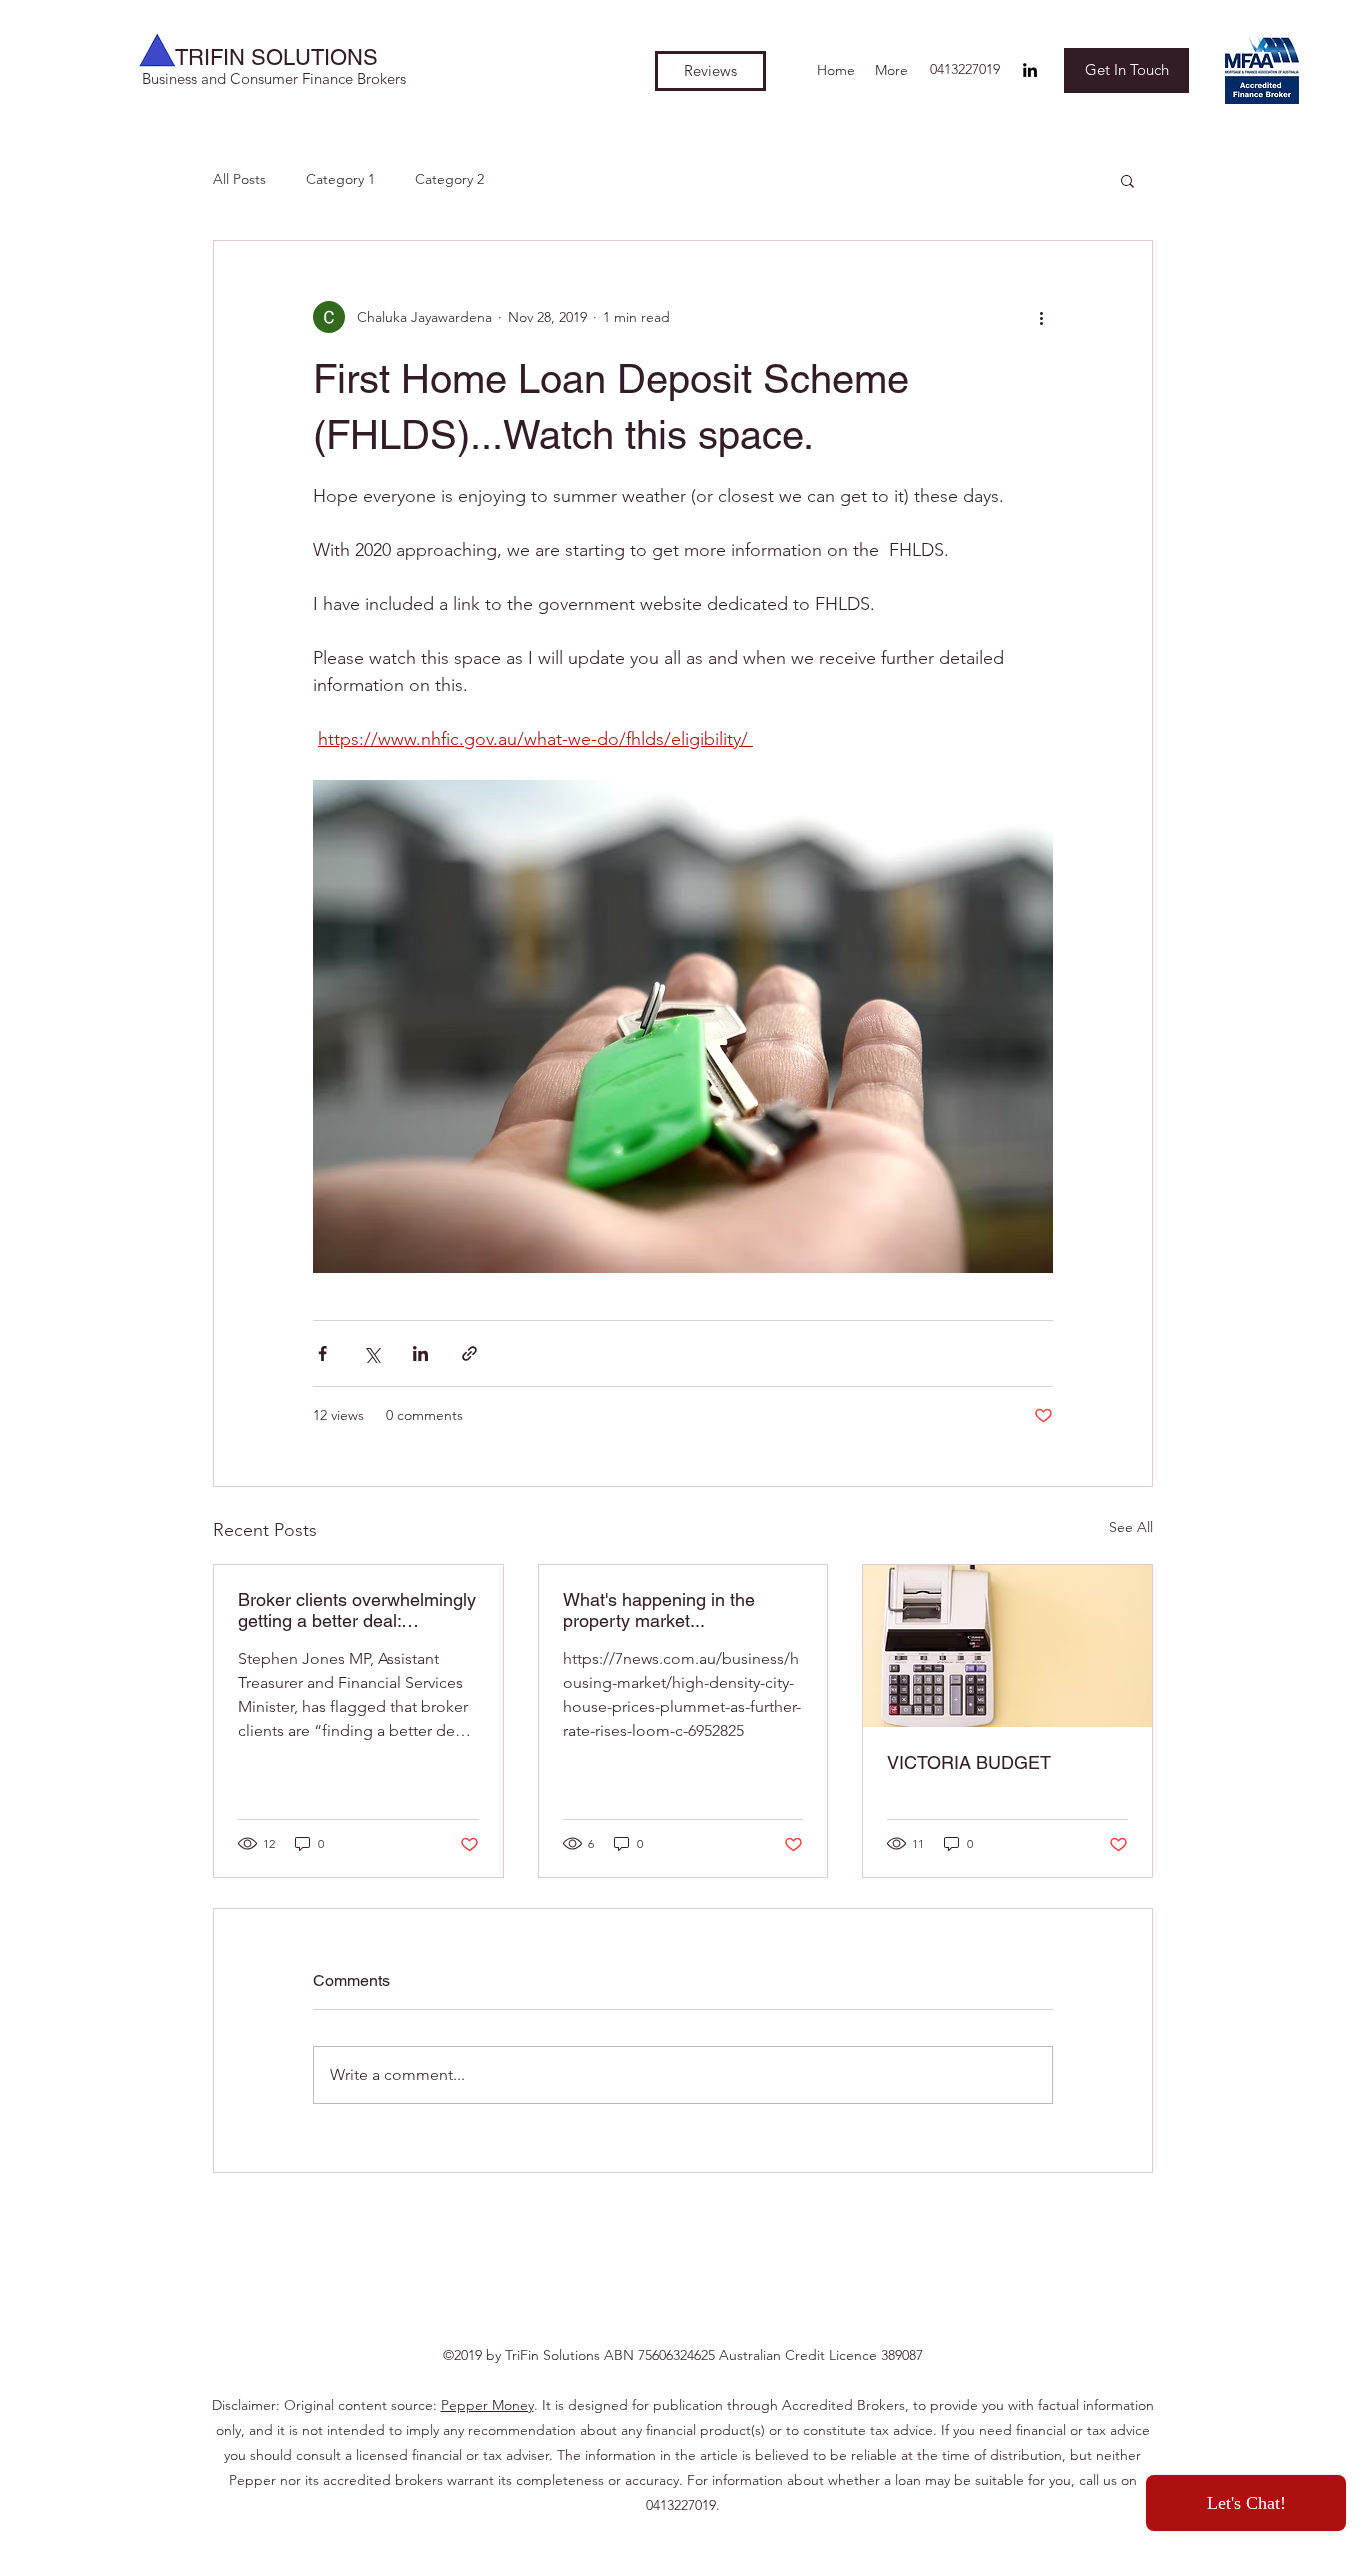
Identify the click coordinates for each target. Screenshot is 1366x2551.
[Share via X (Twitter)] (371, 1353)
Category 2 (449, 179)
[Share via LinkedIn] (420, 1353)
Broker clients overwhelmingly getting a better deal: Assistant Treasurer (357, 1610)
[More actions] (1041, 317)
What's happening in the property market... (659, 1610)
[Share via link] (469, 1353)
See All (1131, 1527)
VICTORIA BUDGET (969, 1762)
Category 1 (340, 179)
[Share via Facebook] (322, 1353)
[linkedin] (1030, 70)
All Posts (239, 179)
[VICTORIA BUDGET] (1007, 1646)
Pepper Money (487, 2405)
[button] (1127, 180)
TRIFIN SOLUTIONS (276, 57)
